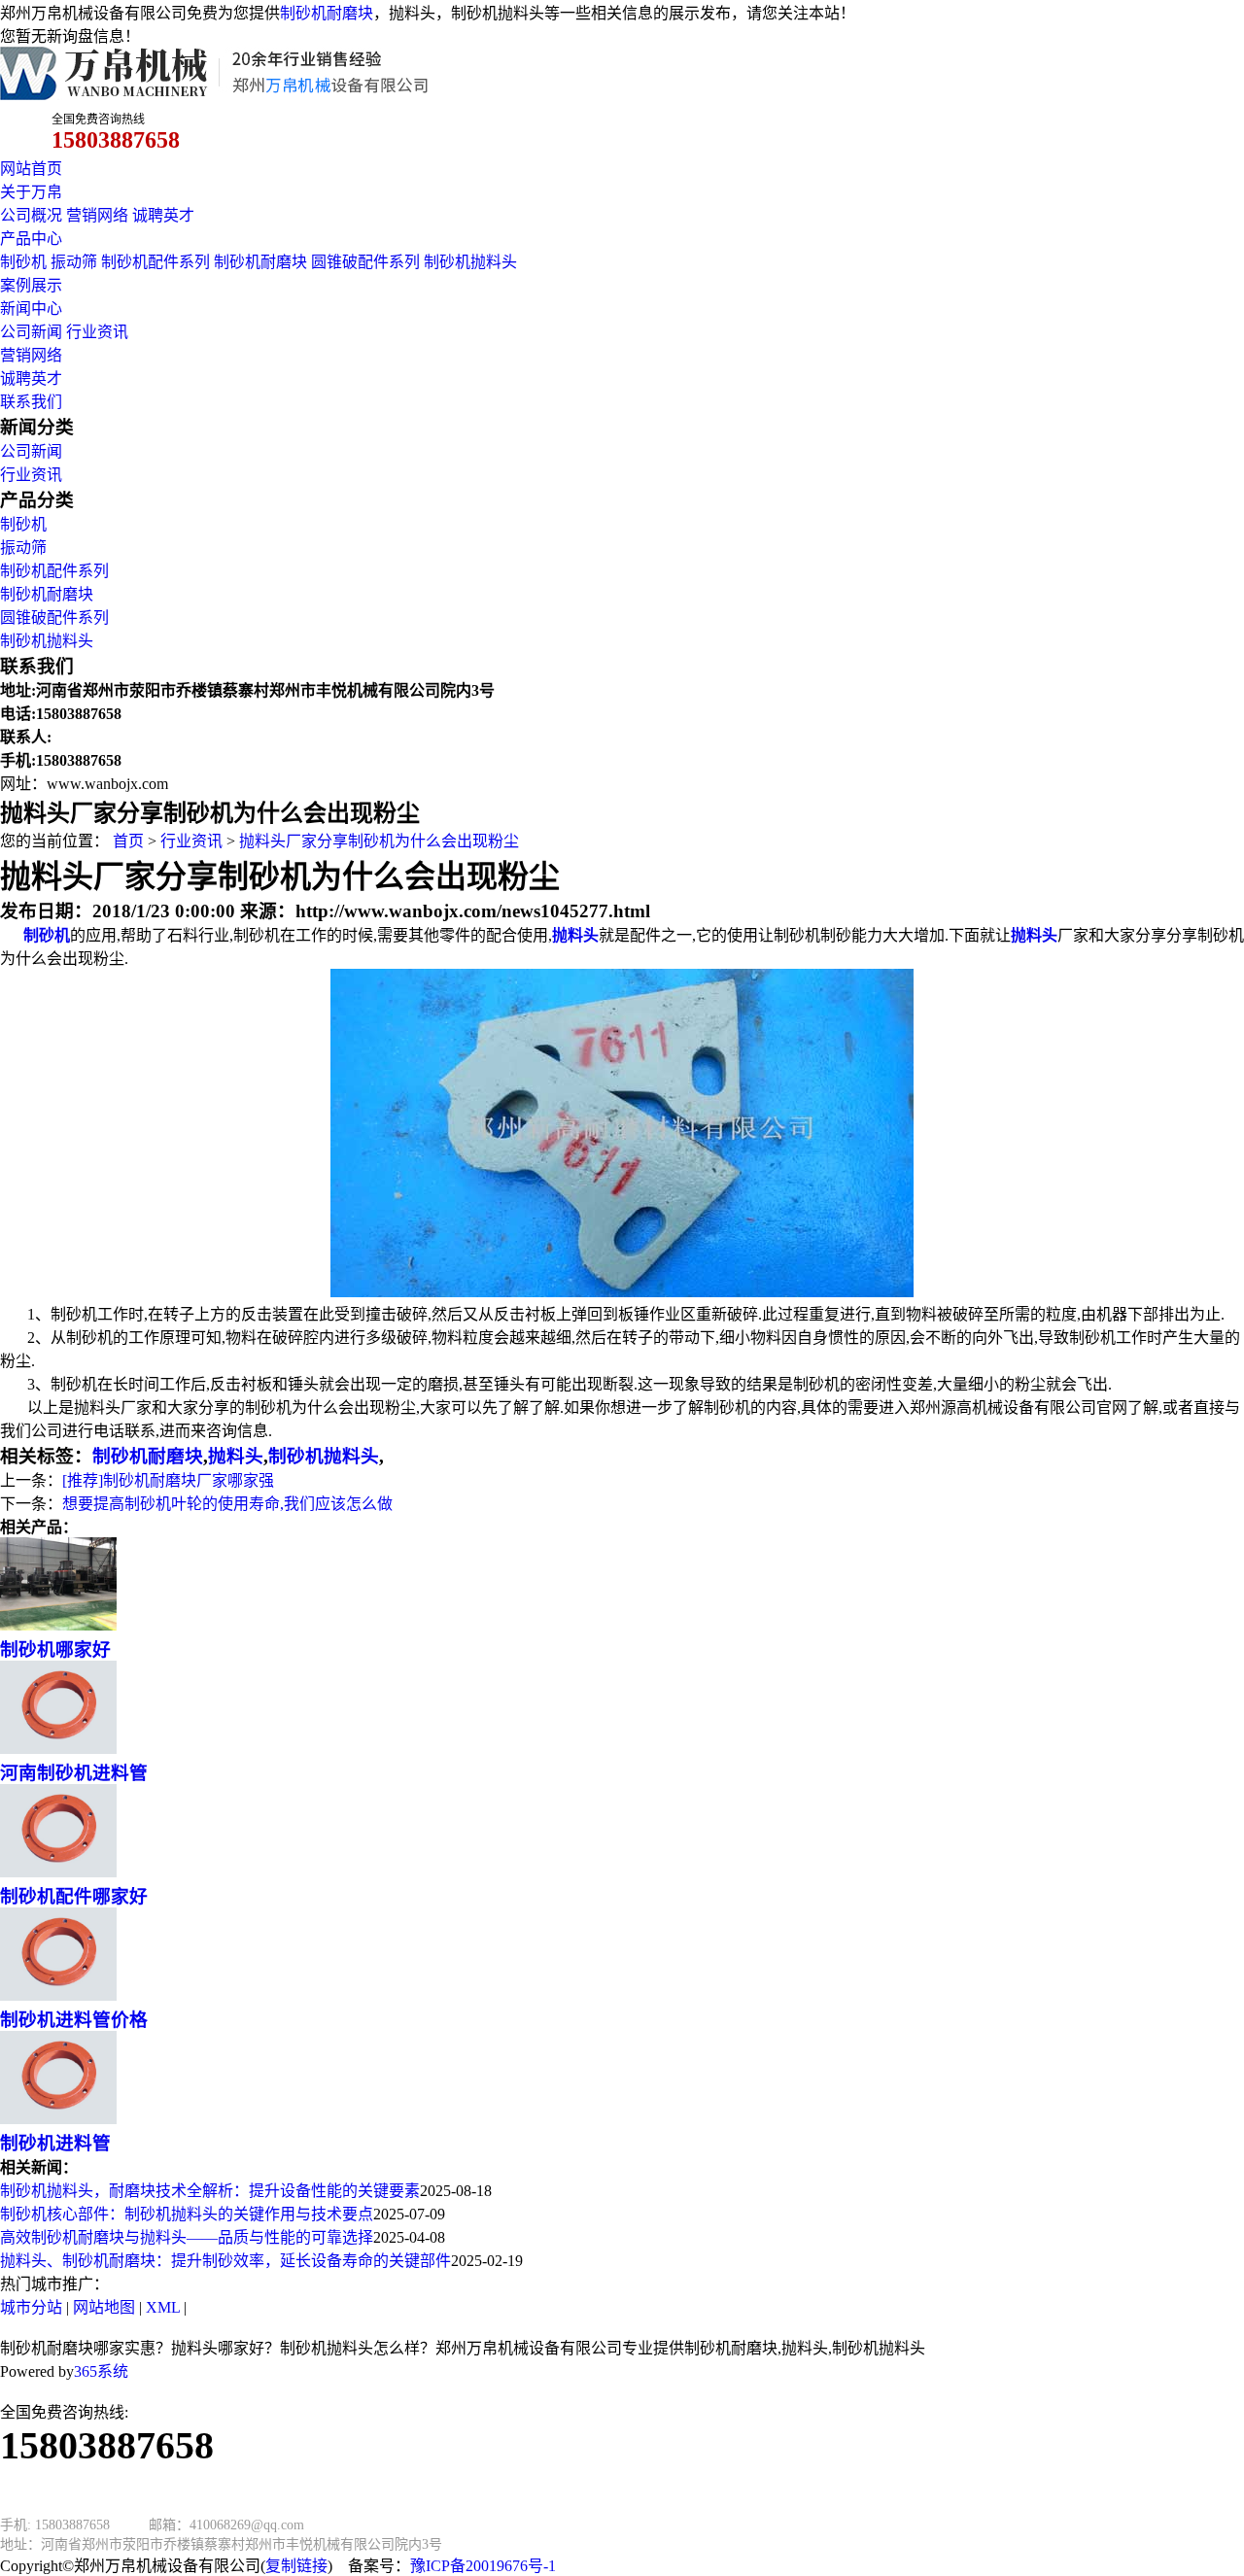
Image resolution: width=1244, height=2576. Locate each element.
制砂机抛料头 (470, 262)
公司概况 (31, 215)
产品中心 (31, 239)
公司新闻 (31, 332)
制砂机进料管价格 (74, 2020)
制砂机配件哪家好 (74, 1896)
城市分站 (31, 2307)
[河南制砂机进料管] (58, 1749)
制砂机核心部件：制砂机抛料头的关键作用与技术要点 (187, 2214)
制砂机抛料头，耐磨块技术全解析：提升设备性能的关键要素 (210, 2191)
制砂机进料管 (55, 2143)
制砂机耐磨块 (327, 13)
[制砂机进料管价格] (58, 1995)
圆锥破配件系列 (365, 262)
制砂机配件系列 (155, 262)
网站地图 (104, 2307)
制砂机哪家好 (55, 1649)
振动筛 (74, 262)
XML (163, 2307)
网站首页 (31, 169)
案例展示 (31, 285)
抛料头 (236, 1456)
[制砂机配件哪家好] (58, 1872)
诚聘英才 (163, 215)
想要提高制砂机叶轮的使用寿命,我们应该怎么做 (227, 1504)
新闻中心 (31, 309)
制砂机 (23, 262)
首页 (128, 841)
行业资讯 (97, 332)
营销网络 (97, 215)
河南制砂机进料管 (74, 1773)
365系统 (101, 2371)
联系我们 (31, 402)
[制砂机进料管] (58, 2119)
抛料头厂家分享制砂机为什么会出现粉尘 (379, 841)
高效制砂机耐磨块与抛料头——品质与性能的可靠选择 (187, 2237)
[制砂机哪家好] (58, 1625)
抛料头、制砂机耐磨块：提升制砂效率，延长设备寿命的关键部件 (225, 2261)
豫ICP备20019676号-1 (483, 2566)
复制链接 (296, 2566)
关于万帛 (31, 192)
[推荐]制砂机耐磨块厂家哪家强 (168, 1480)
